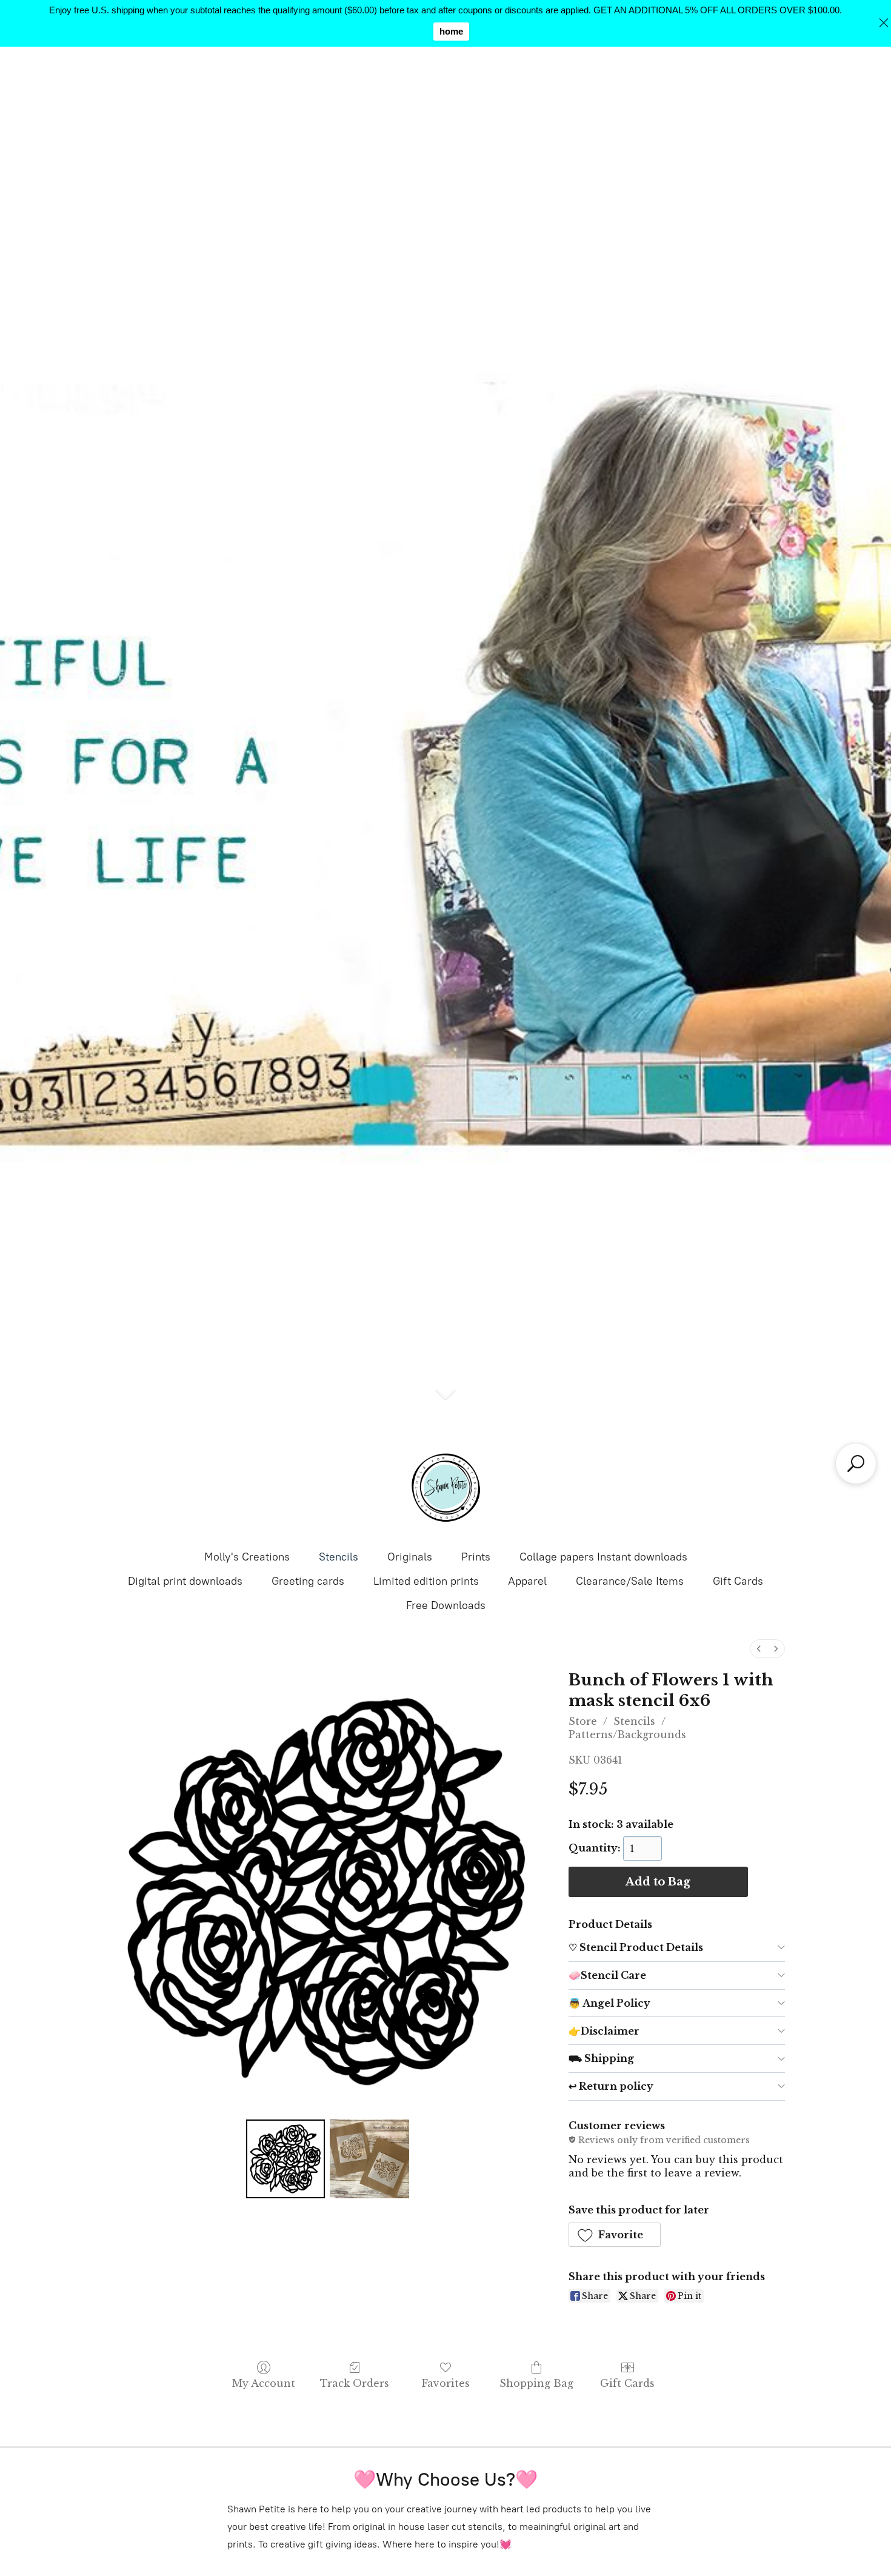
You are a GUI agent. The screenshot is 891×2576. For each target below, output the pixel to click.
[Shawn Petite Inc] (446, 1488)
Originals (410, 1557)
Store (583, 1721)
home (451, 31)
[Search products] (856, 1464)
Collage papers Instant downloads (603, 1557)
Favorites (446, 2383)
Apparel (527, 1581)
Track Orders (355, 2383)
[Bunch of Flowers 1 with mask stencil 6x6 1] (369, 2159)
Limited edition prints (426, 1581)
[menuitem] (759, 1649)
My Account (264, 2383)
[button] (615, 2235)
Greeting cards (308, 1581)
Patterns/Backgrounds (627, 1735)
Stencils (339, 1557)
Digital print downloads (185, 1581)
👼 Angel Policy (609, 2003)
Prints (476, 1557)
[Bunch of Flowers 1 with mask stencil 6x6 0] (285, 2159)
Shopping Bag (536, 2383)
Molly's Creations (247, 1557)
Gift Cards (738, 1581)
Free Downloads (446, 1605)
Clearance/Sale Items (630, 1581)
